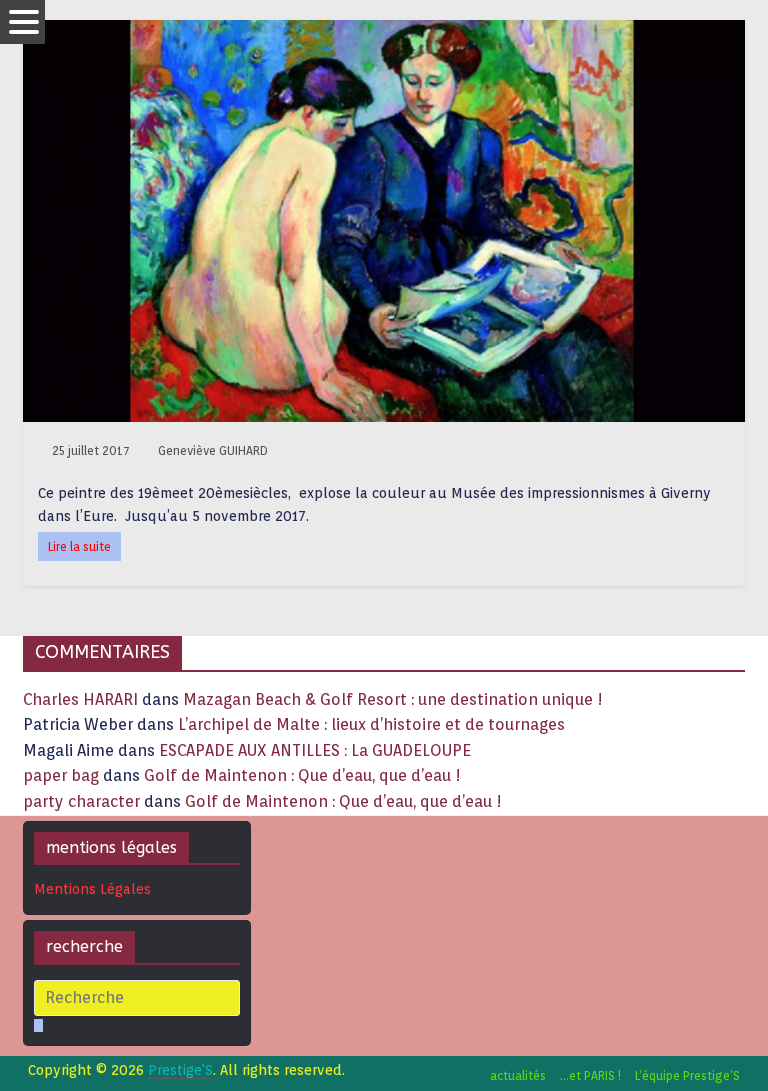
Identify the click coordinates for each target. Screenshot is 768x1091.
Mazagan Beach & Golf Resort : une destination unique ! (393, 699)
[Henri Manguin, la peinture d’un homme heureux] (384, 32)
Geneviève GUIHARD (213, 450)
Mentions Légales (92, 889)
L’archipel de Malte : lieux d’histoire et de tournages (373, 724)
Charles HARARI (80, 699)
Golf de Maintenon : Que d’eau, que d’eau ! (302, 775)
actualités (518, 1075)
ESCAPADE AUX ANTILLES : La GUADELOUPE (315, 750)
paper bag (61, 775)
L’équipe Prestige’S (687, 1075)
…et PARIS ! (590, 1075)
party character (81, 801)
